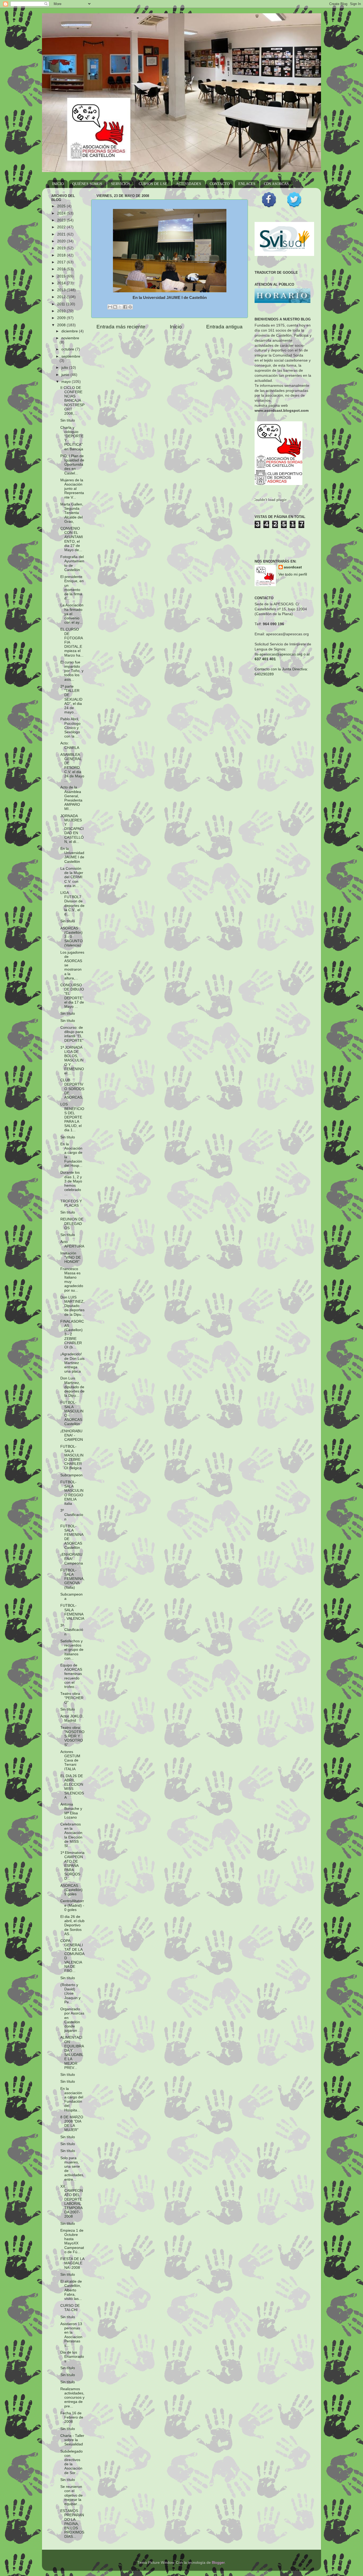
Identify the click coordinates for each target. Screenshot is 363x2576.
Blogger (218, 2563)
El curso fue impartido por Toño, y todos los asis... (72, 671)
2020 (62, 241)
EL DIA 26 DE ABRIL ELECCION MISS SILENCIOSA (72, 1787)
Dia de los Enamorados (72, 2357)
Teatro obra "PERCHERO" (72, 1698)
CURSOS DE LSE (153, 184)
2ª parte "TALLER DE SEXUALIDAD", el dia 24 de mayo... (71, 699)
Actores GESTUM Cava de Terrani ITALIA (70, 1760)
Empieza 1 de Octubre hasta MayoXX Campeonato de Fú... (72, 2241)
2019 (62, 248)
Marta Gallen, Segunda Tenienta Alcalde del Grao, (72, 513)
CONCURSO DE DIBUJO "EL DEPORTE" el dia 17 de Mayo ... (72, 996)
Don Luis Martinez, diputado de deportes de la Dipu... (72, 1387)
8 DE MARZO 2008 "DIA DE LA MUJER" (72, 2124)
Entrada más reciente (121, 327)
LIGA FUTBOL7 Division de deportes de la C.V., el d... (72, 903)
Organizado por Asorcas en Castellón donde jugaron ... (72, 2020)
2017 (62, 262)
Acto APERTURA (72, 1244)
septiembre (71, 356)
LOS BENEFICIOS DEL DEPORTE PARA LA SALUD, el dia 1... (72, 1117)
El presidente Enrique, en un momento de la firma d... (72, 588)
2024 (62, 213)
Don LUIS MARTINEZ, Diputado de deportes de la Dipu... (72, 1306)
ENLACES (247, 184)
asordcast (293, 567)
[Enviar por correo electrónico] (110, 307)
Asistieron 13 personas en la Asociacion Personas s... (71, 2335)
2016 (62, 269)
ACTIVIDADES (189, 184)
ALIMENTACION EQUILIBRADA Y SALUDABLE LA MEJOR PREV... (72, 2052)
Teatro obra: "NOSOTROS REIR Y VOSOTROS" (72, 1736)
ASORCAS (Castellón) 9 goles (71, 1890)
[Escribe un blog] (115, 307)
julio (65, 368)
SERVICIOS (121, 184)
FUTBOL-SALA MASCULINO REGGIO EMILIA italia (72, 1493)
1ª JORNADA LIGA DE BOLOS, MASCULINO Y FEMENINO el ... (72, 1060)
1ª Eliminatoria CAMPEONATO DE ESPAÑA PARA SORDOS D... (72, 1866)
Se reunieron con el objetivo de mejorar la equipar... (71, 2495)
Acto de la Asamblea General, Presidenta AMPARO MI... (71, 798)
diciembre (70, 331)
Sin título (68, 420)
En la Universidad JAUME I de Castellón (72, 855)
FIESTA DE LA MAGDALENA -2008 (72, 2263)
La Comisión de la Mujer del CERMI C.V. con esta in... (72, 877)
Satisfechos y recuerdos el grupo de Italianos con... (72, 1650)
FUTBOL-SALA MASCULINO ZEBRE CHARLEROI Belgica (72, 1457)
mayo (67, 382)
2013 (62, 290)
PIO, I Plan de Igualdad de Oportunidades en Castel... (72, 465)
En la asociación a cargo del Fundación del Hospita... (72, 2099)
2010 (62, 311)
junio (66, 375)
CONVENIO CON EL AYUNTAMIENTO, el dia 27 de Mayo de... (72, 539)
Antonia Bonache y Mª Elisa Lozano (71, 1811)
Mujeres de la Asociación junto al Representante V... (72, 489)
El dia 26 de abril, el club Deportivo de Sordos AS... (72, 1925)
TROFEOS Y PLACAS (71, 1203)
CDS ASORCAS (276, 184)
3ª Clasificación (72, 1630)
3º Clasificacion (72, 1515)
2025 (62, 206)
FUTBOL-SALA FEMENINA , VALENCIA (72, 1612)
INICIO (58, 184)
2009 (62, 318)
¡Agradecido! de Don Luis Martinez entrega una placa (72, 1363)
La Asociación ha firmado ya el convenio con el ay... (72, 614)
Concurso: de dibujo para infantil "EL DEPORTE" (72, 1034)
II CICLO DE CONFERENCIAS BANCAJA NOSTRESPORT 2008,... (72, 401)
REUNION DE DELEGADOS (72, 1223)
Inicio (176, 327)
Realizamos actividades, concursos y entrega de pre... (72, 2398)
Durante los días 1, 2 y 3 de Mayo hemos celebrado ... (71, 1183)
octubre (68, 349)
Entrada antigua (224, 327)
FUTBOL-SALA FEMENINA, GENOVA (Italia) (72, 1579)
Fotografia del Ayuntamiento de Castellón (72, 563)
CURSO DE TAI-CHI (70, 2308)
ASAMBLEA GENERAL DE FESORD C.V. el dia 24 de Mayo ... (72, 768)
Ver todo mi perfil (293, 574)
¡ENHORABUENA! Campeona (72, 1559)
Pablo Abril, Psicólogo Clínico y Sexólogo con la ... (70, 728)
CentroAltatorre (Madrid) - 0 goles (72, 1905)
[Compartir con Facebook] (125, 307)
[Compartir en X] (120, 307)
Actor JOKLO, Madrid (72, 1718)
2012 (62, 297)
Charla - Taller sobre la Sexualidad (72, 2440)
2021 (62, 234)
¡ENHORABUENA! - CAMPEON (72, 1435)
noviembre (70, 338)
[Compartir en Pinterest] (130, 307)
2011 (62, 304)
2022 (62, 227)
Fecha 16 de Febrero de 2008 (72, 2417)
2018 (62, 255)
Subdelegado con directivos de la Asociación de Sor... (71, 2462)
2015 (62, 276)
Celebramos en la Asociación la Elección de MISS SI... (71, 1835)
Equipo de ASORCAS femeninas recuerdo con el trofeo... (71, 1676)
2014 (62, 283)
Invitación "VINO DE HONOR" (71, 1257)
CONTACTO (220, 184)
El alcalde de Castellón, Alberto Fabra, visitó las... (71, 2290)
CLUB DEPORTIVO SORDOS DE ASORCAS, (72, 1089)
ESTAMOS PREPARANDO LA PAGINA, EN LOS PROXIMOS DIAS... (72, 2524)
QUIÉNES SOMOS (87, 184)
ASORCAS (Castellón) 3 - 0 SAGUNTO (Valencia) (71, 937)
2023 (62, 220)
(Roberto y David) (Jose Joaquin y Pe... (70, 1994)
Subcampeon (71, 1475)
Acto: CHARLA (70, 745)
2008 (62, 325)
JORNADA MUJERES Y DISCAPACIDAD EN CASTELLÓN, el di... (72, 829)
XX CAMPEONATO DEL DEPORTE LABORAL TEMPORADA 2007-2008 (72, 2201)
